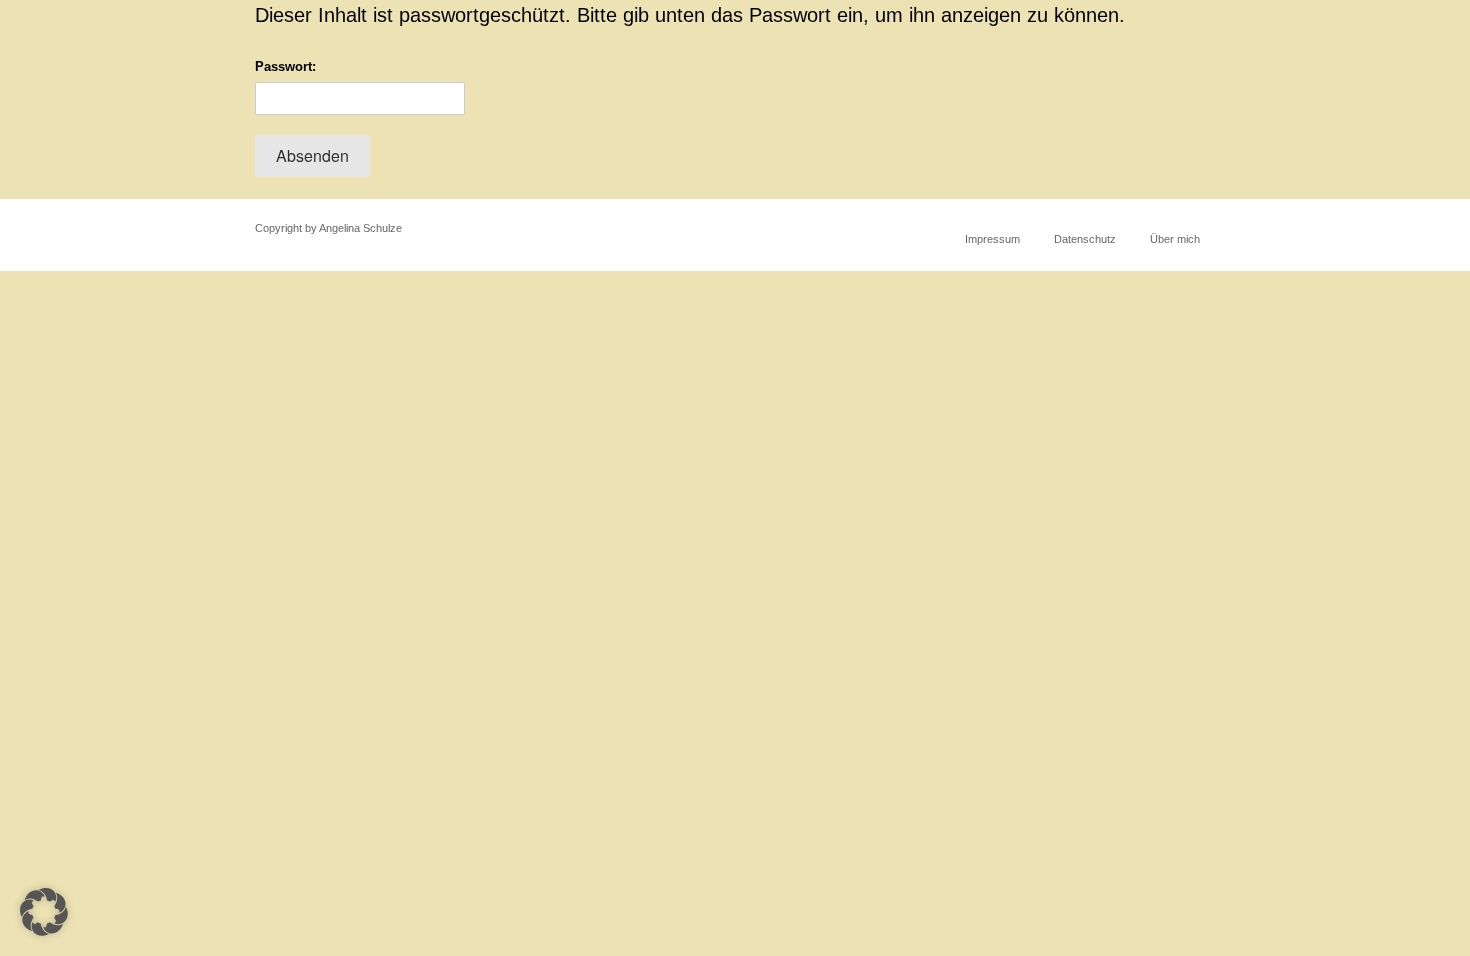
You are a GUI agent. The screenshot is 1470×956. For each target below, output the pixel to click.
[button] (44, 912)
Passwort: (285, 66)
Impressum (992, 239)
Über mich (1175, 239)
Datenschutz (1085, 239)
